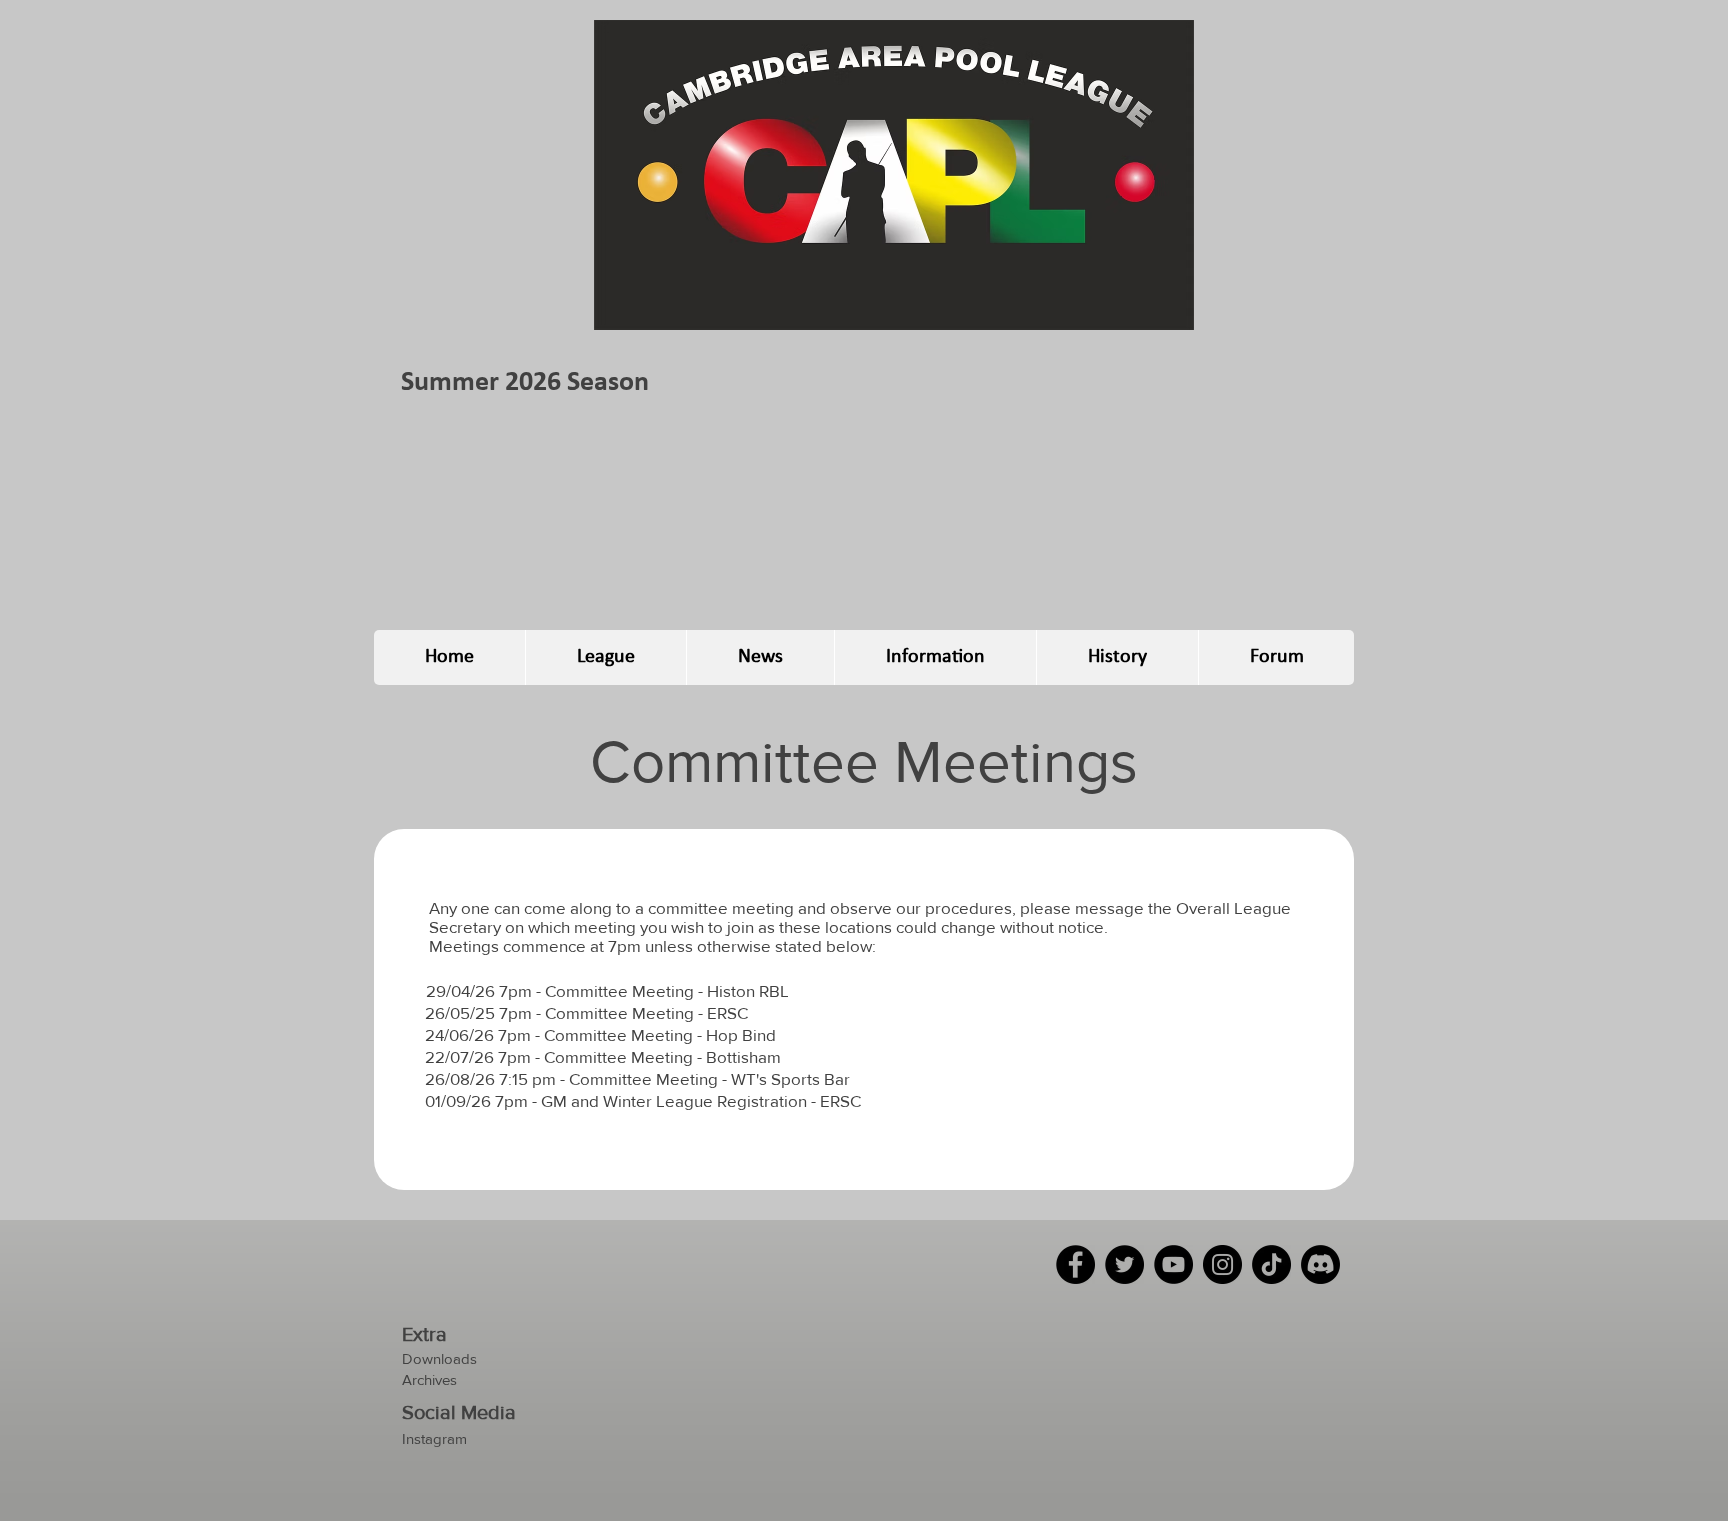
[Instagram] (1222, 1264)
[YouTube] (1173, 1264)
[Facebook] (1075, 1264)
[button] (605, 657)
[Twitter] (1124, 1264)
